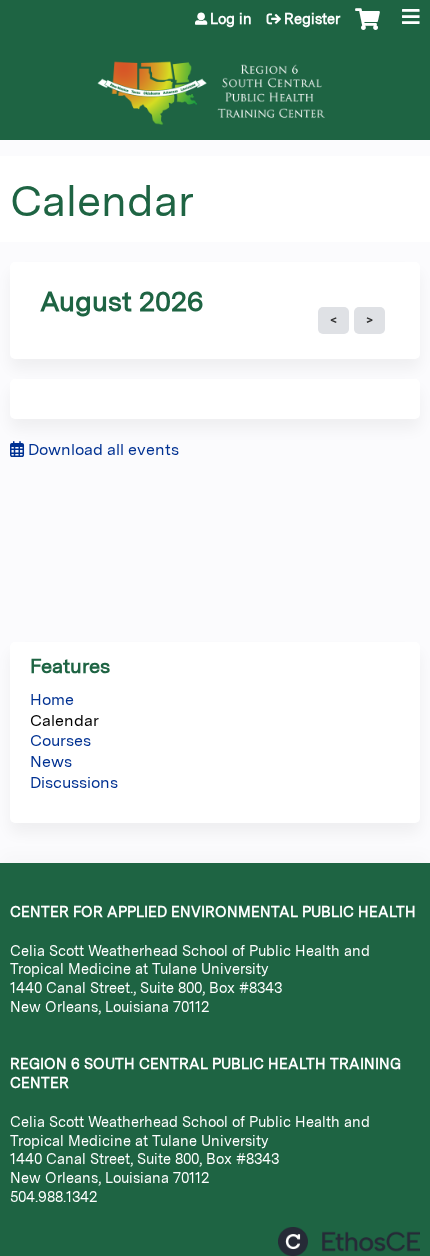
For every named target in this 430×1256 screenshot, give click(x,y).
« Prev (333, 321)
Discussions (74, 782)
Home (52, 699)
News (51, 761)
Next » (369, 321)
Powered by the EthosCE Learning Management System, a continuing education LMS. (349, 1241)
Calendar (64, 720)
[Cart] (367, 29)
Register (312, 19)
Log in (231, 19)
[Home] (215, 83)
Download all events (101, 449)
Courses (60, 740)
